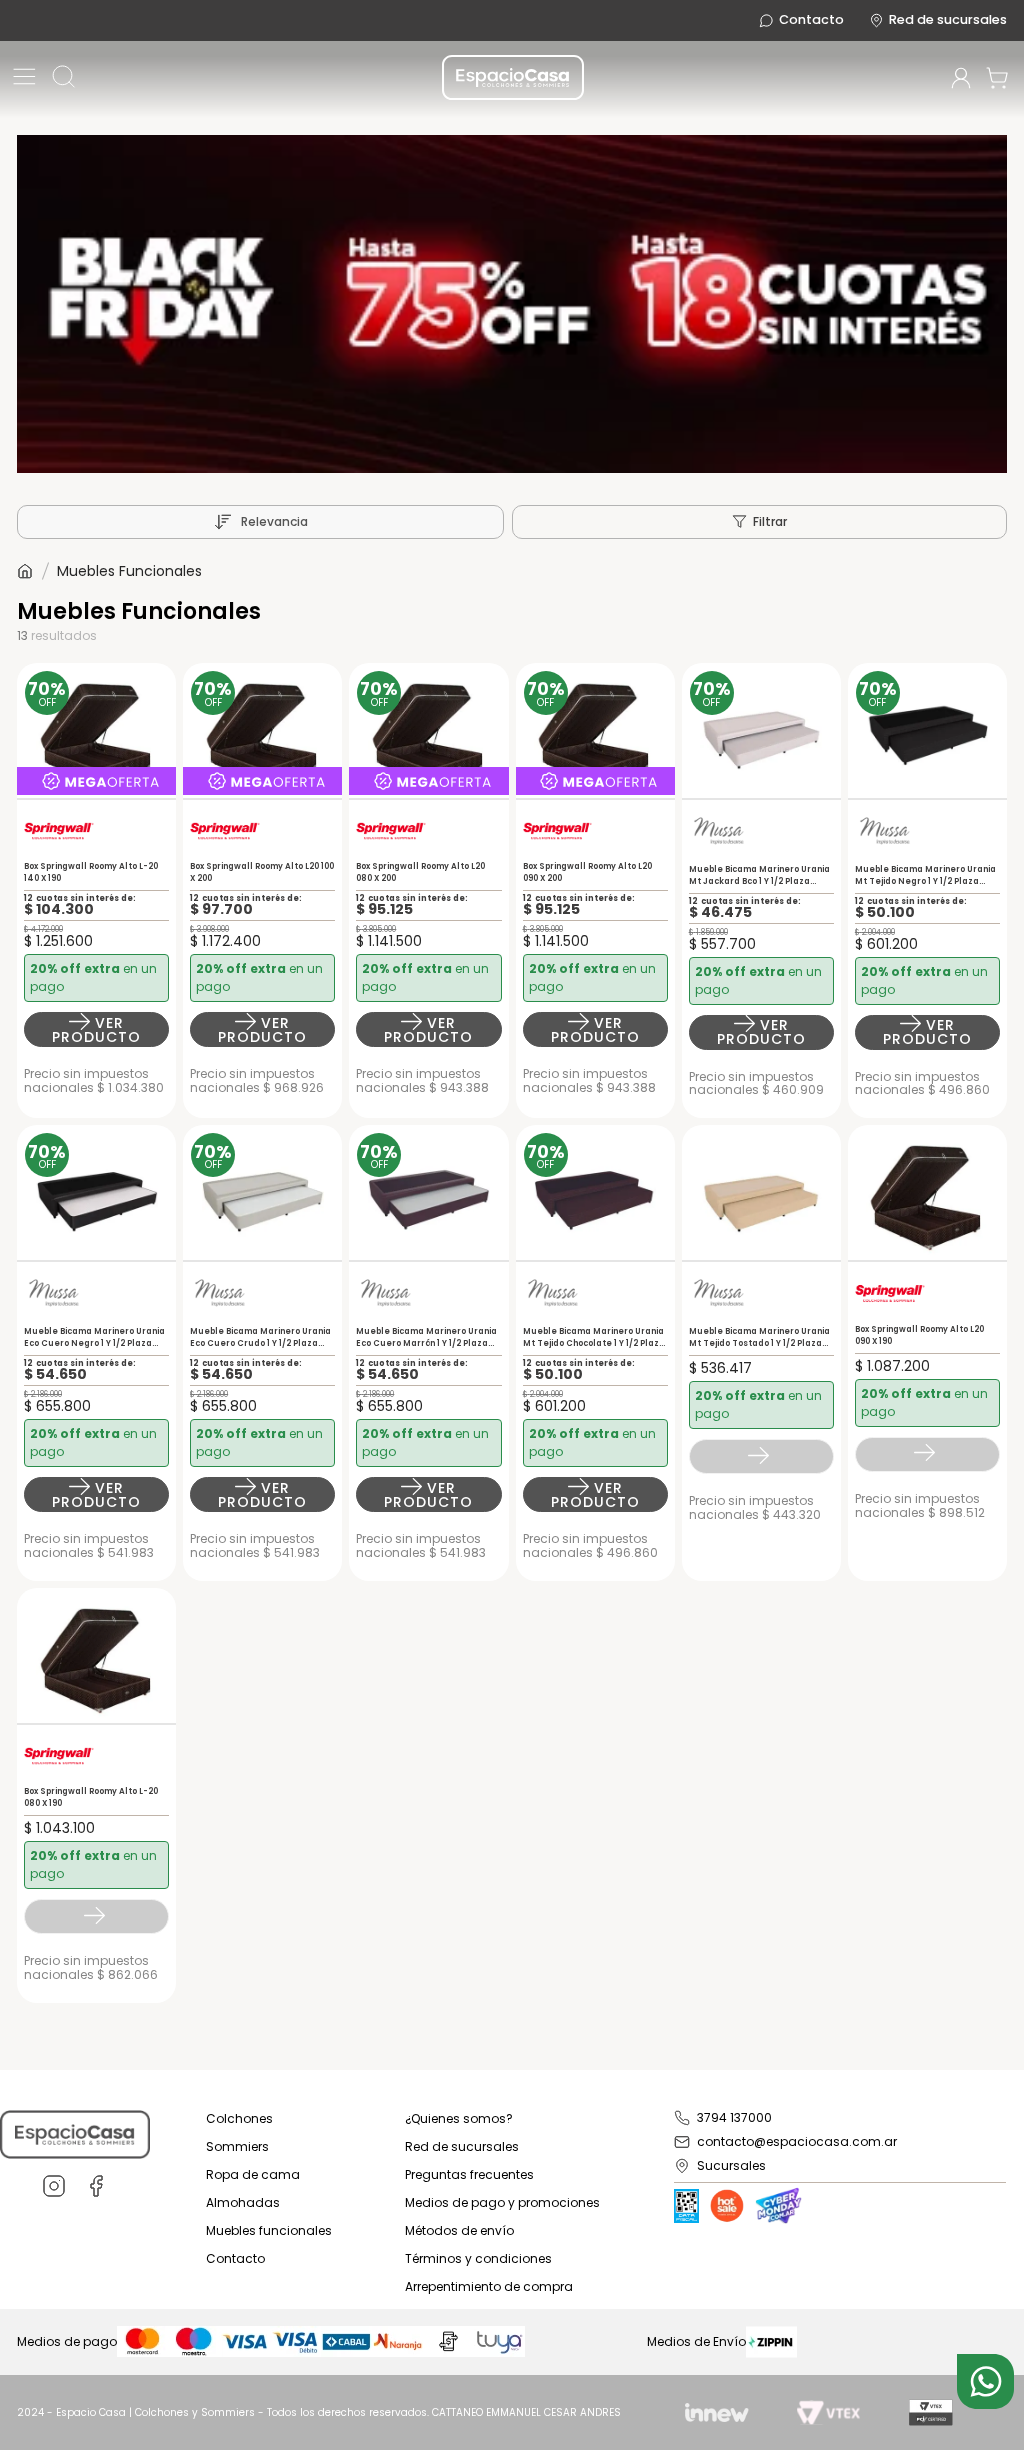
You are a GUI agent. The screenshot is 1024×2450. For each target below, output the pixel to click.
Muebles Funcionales (129, 571)
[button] (24, 78)
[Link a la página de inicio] (25, 571)
